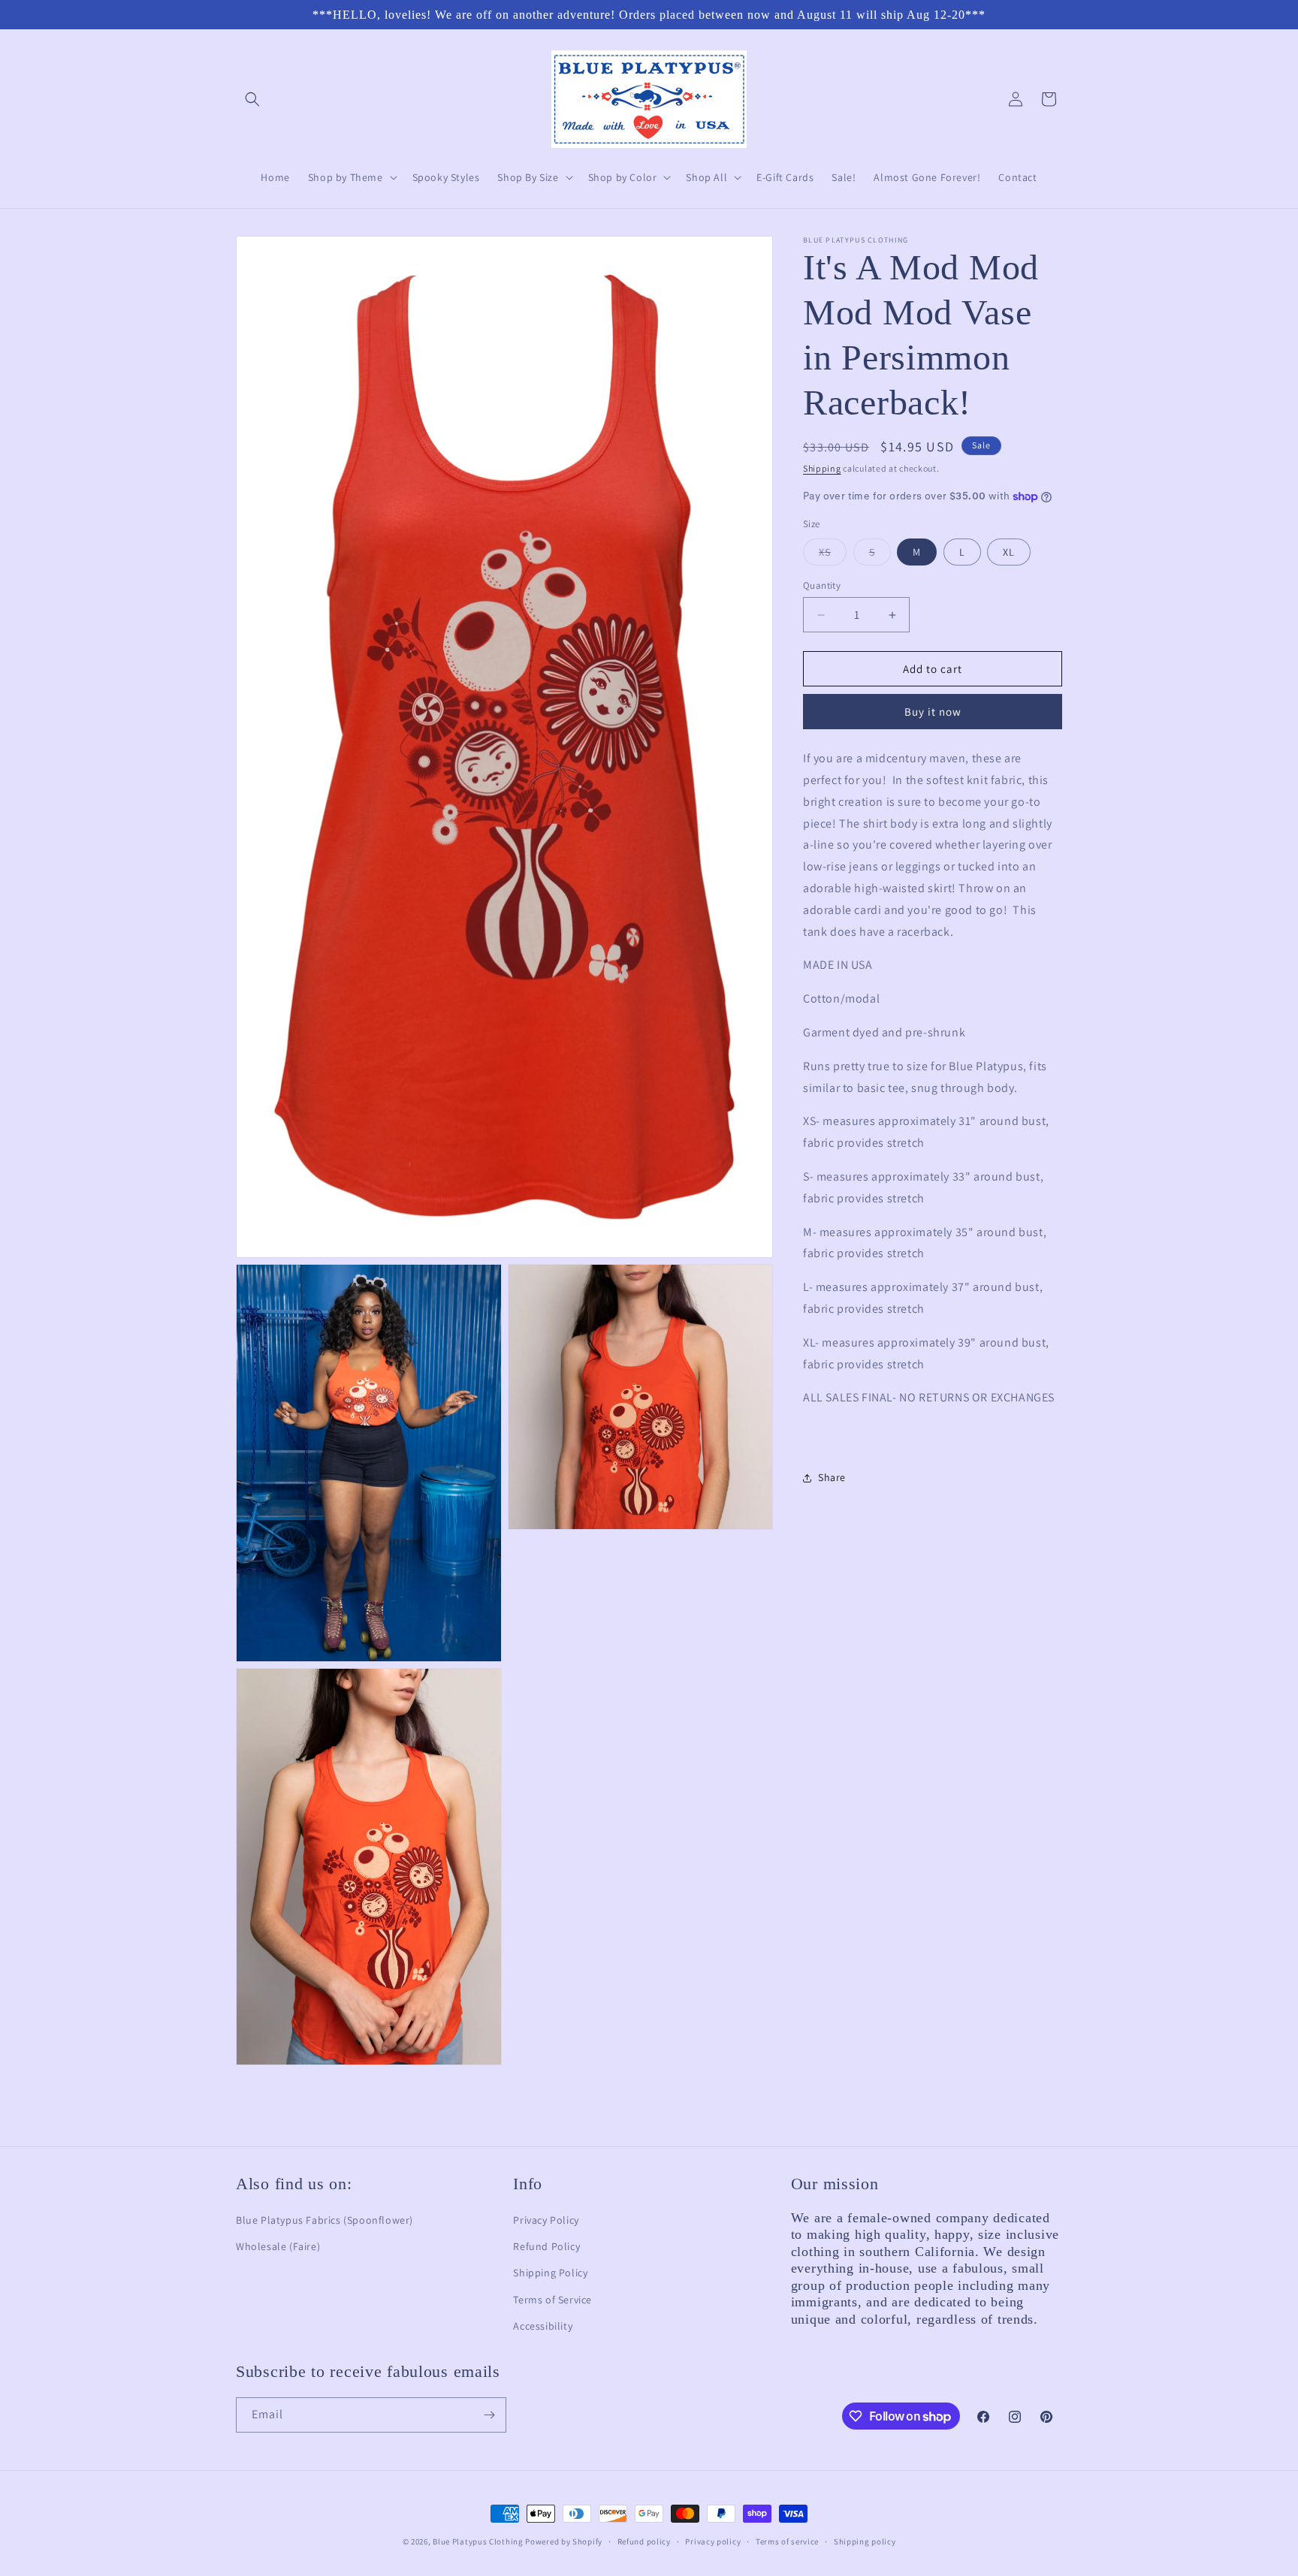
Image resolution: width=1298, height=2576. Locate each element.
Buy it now (933, 712)
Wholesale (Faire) (278, 2246)
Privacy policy (713, 2541)
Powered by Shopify (564, 2541)
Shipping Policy (550, 2273)
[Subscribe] (489, 2415)
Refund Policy (546, 2246)
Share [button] (832, 1478)
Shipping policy (865, 2541)
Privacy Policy (546, 2220)
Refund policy (644, 2541)
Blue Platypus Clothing (478, 2541)
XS (833, 555)
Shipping (822, 468)
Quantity (822, 585)
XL (1009, 552)
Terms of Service (552, 2300)
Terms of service (787, 2541)
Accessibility (543, 2326)
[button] (252, 99)
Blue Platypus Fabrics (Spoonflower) (324, 2220)
